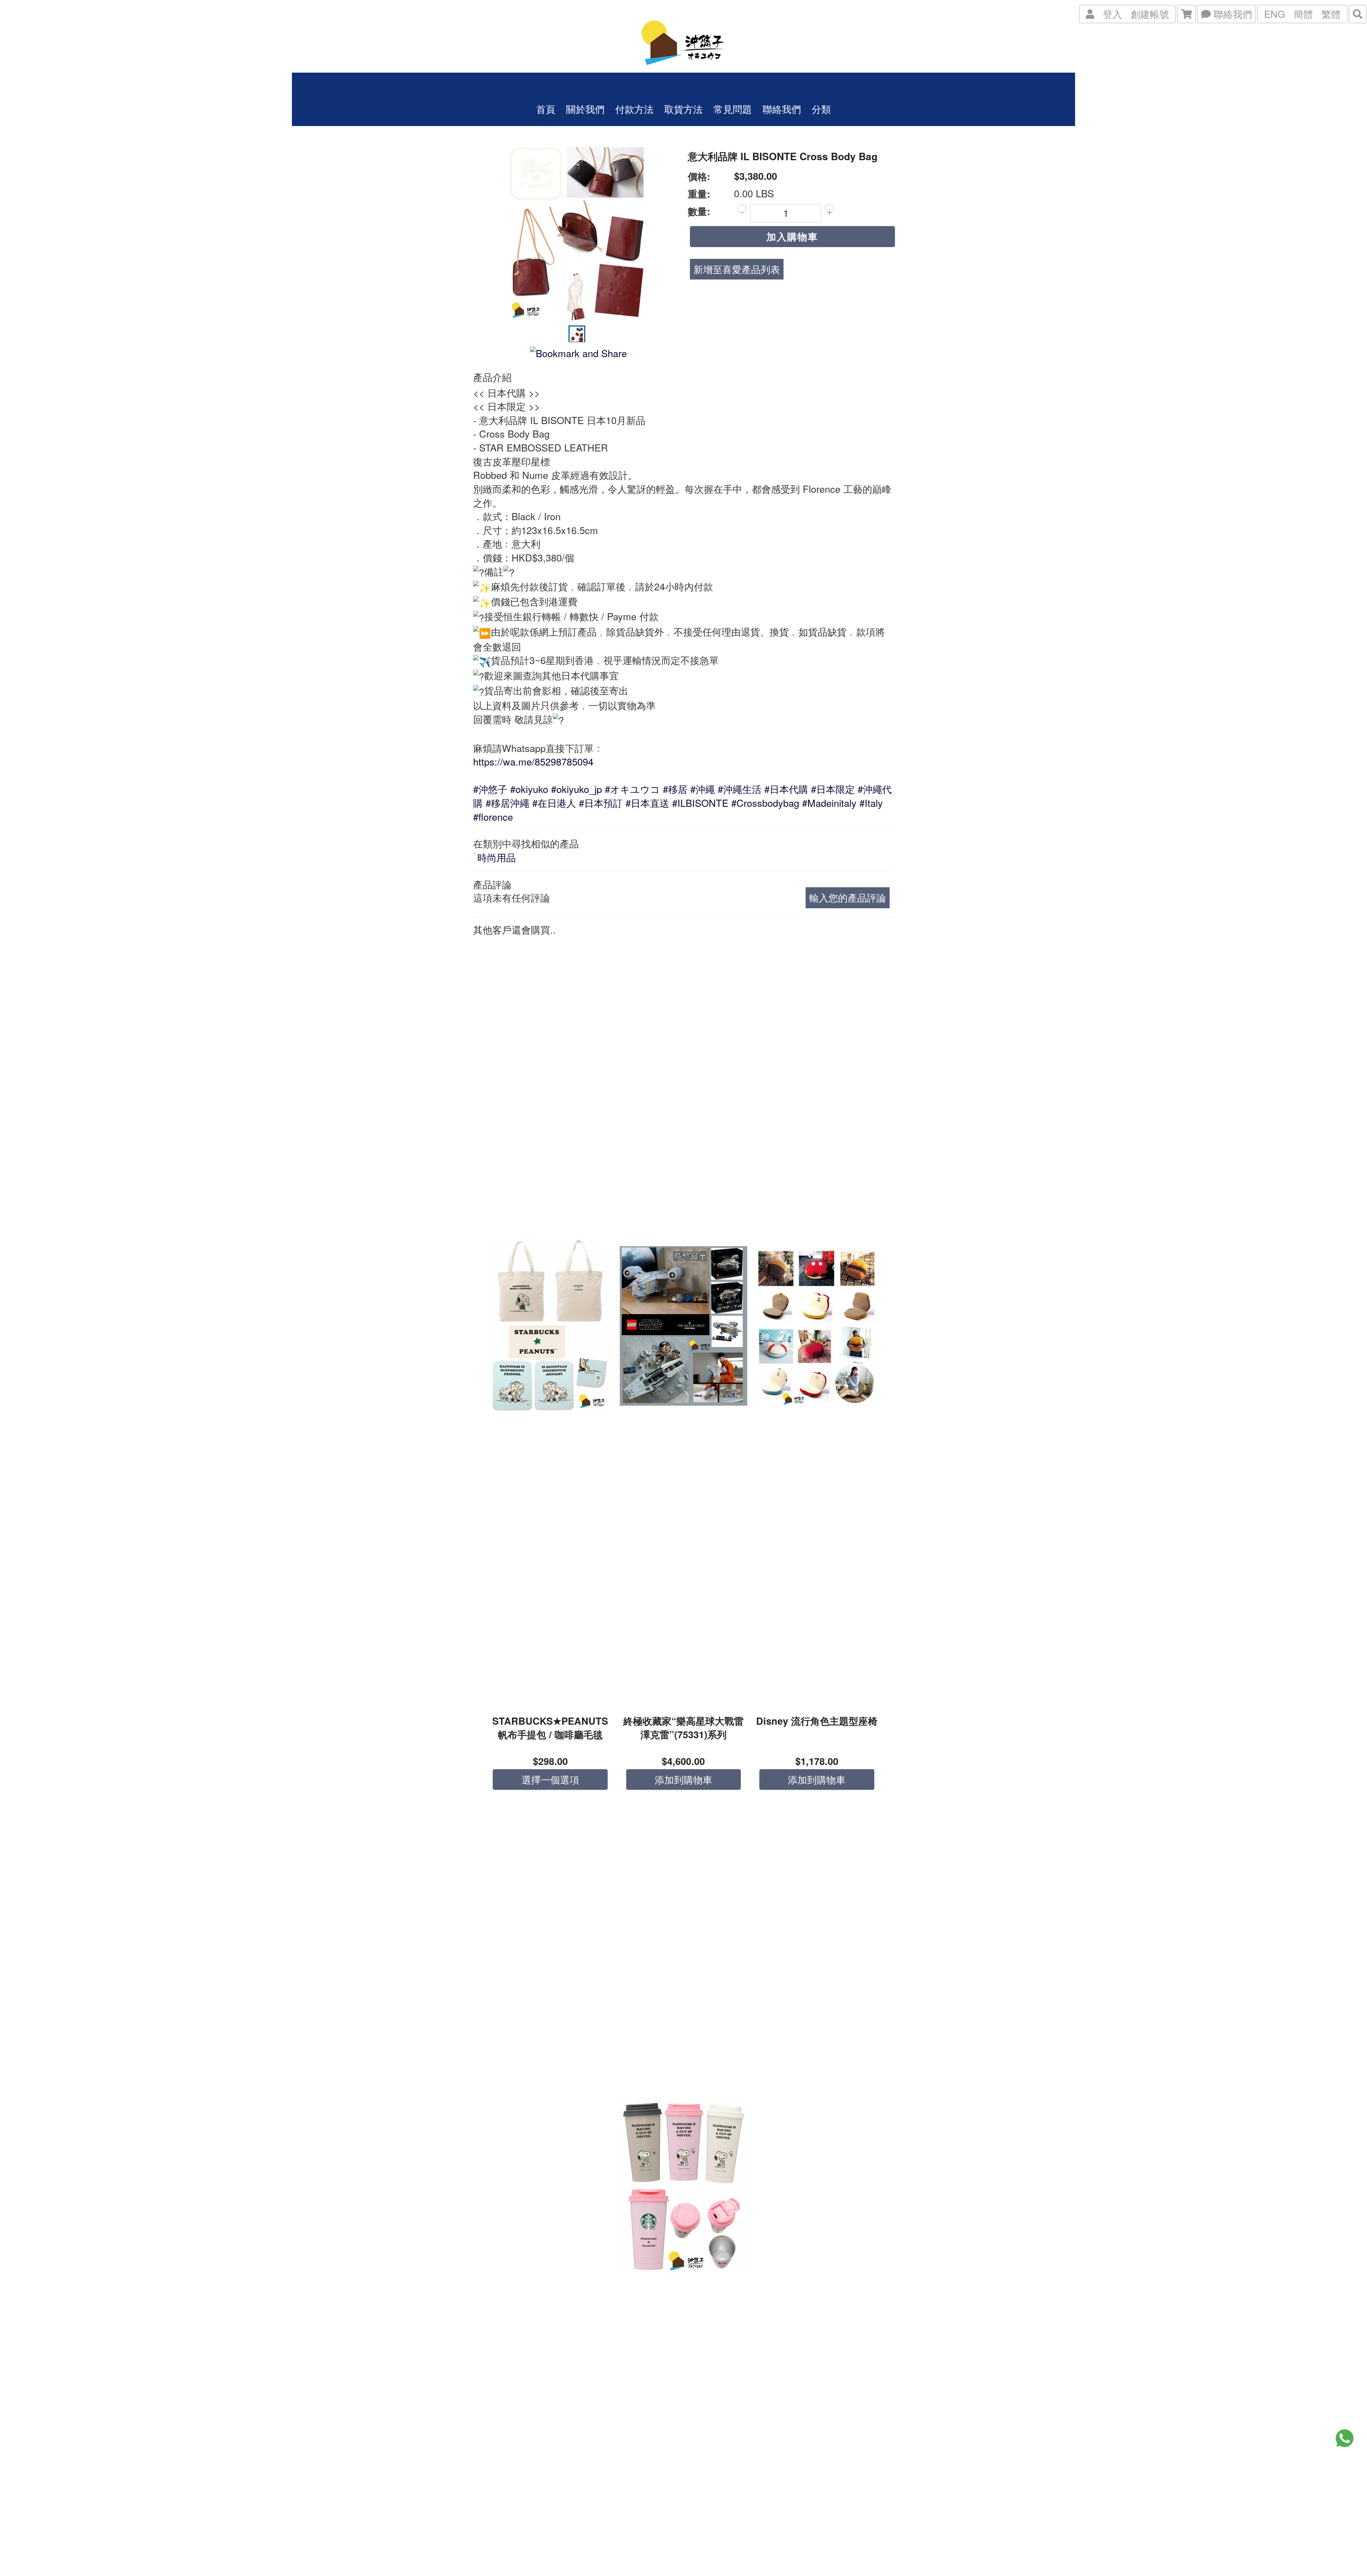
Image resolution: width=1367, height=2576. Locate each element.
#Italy (871, 803)
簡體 (1303, 14)
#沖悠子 (490, 789)
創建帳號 (1150, 14)
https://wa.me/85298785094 (533, 761)
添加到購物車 (683, 1779)
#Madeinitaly (829, 803)
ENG (1275, 14)
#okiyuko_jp (577, 789)
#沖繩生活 (740, 789)
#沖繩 (703, 789)
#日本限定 (833, 789)
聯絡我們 (1231, 14)
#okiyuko (529, 789)
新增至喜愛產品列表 (737, 269)
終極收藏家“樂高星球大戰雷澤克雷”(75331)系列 (683, 1728)
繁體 (1331, 14)
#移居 (675, 789)
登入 (1112, 14)
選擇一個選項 (550, 1779)
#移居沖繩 (507, 803)
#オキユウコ (632, 789)
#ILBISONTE (700, 803)
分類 (821, 109)
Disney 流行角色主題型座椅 (817, 1721)
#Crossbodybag (765, 803)
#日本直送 (647, 803)
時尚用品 (497, 857)
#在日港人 (554, 803)
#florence (493, 817)
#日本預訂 (601, 803)
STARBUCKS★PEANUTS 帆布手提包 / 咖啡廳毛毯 (550, 1728)
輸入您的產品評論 (848, 897)
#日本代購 (786, 789)
